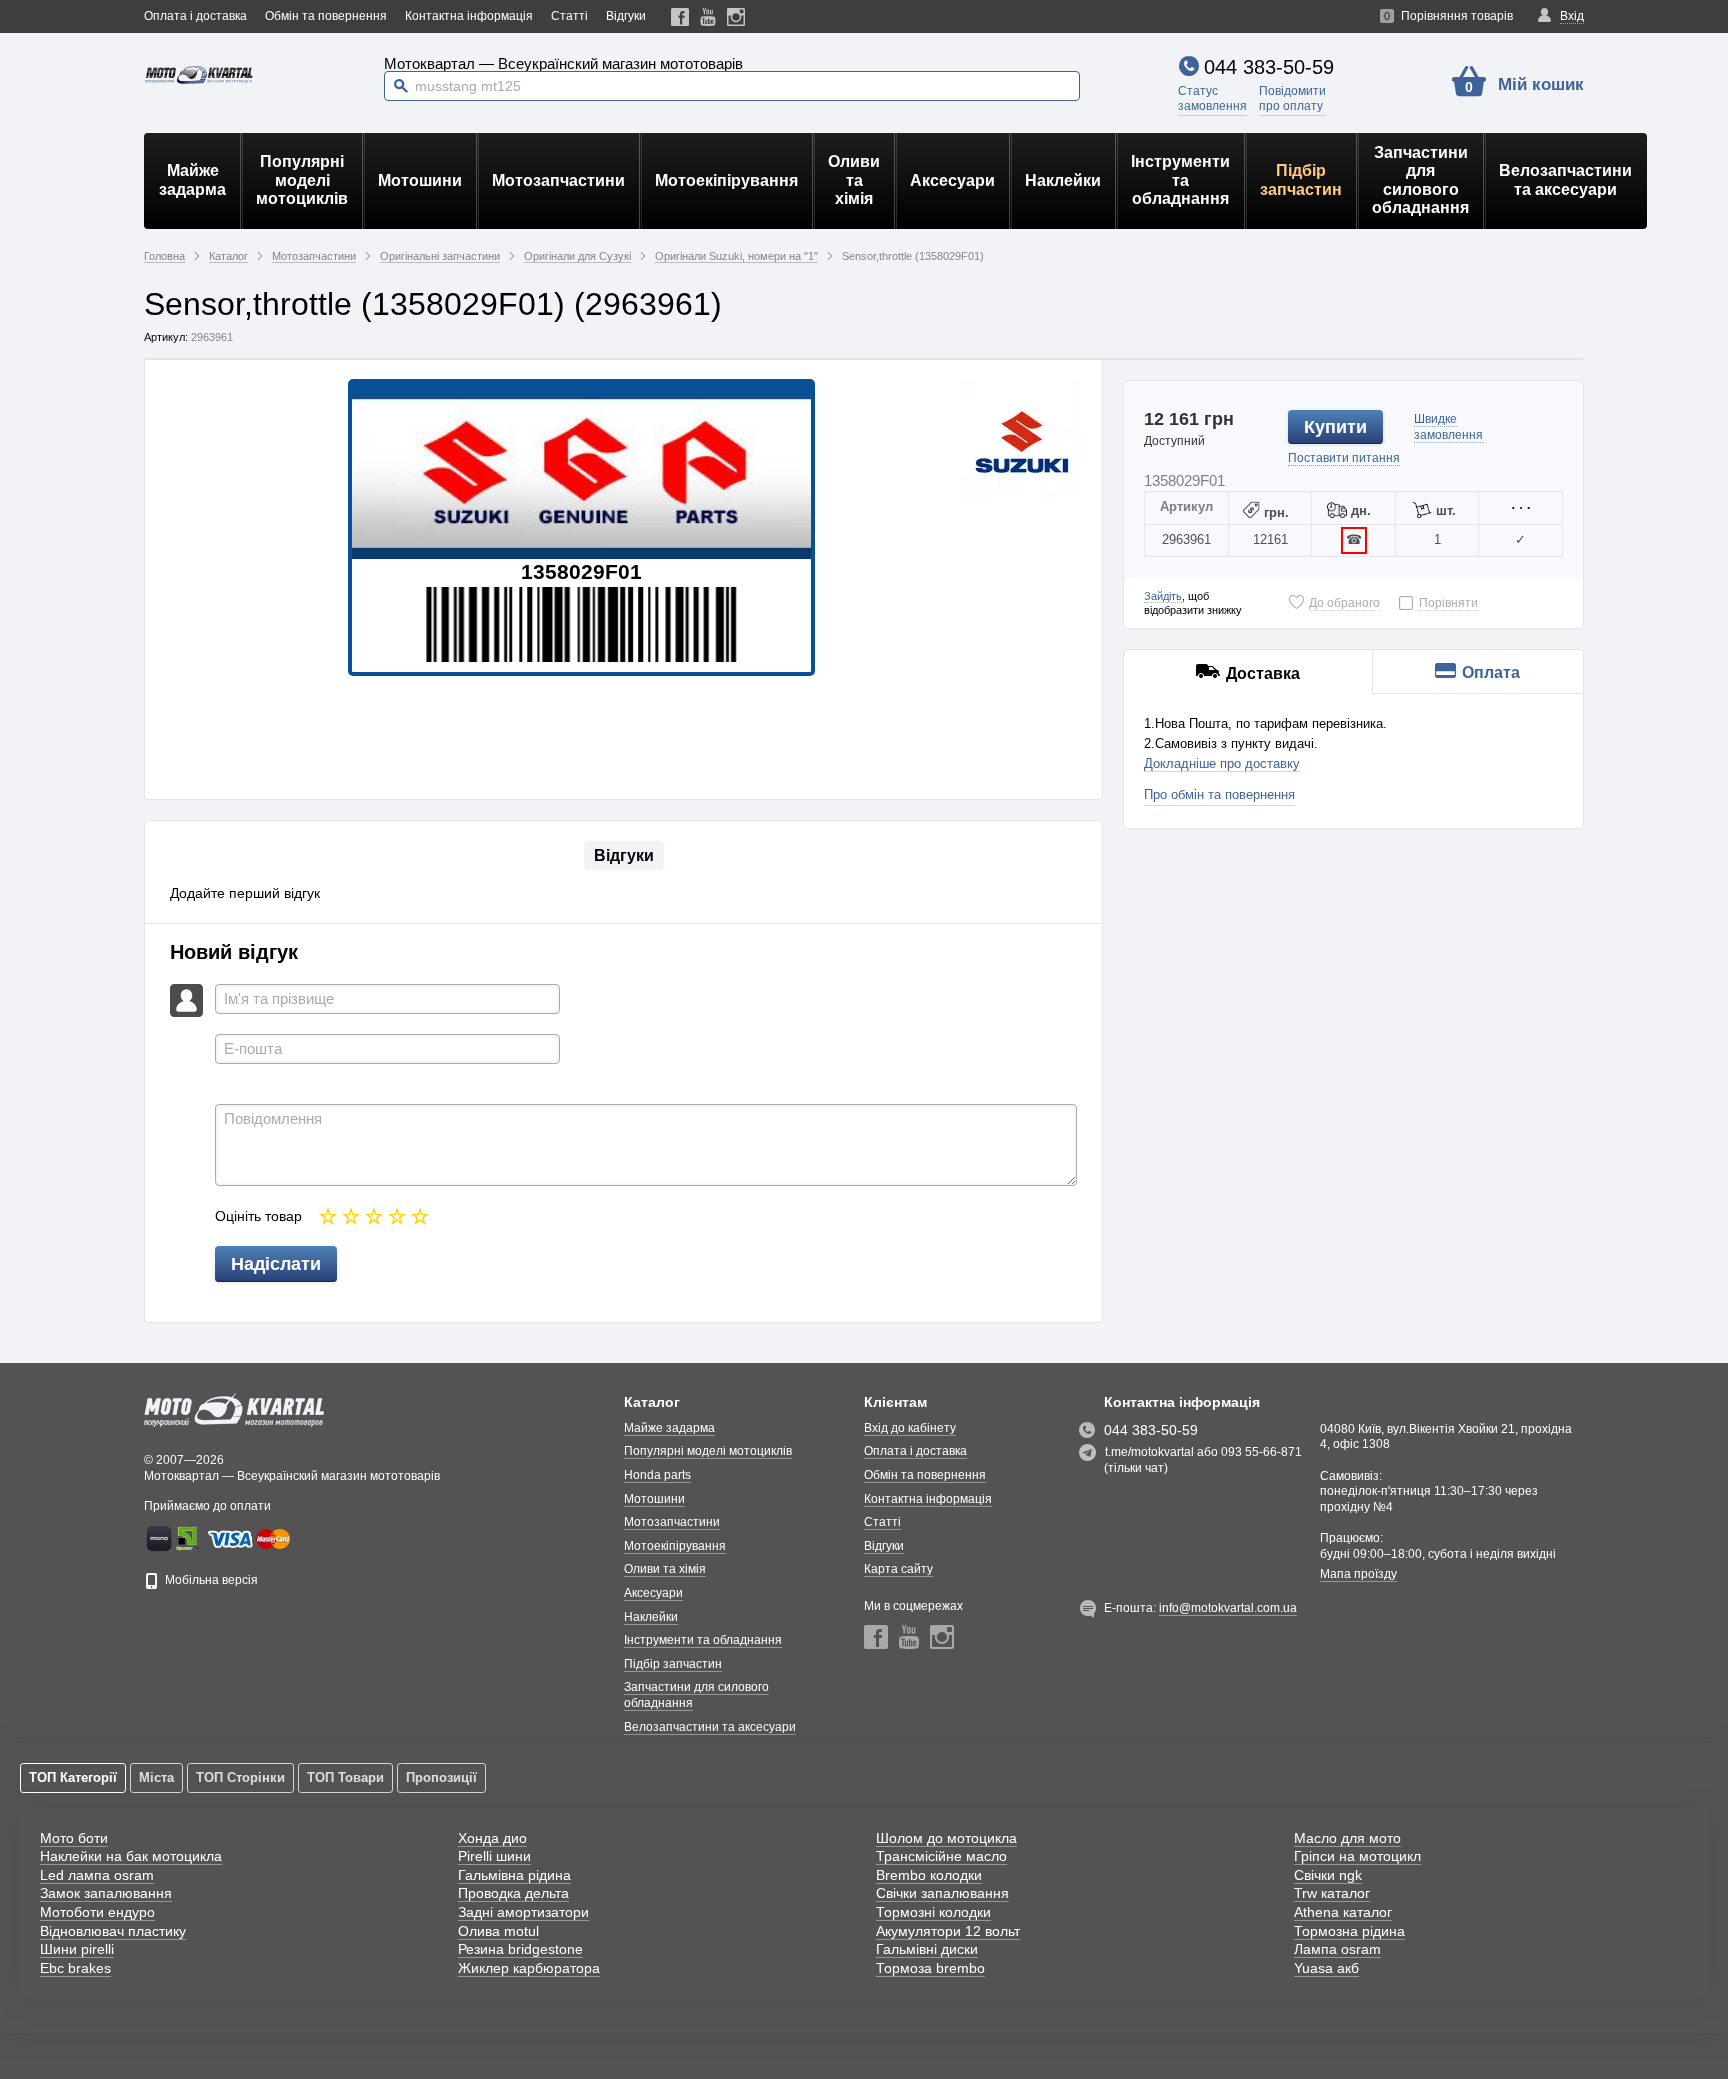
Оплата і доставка (195, 16)
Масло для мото (1347, 1838)
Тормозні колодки (933, 1912)
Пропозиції (441, 1777)
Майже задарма (192, 179)
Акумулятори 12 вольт (948, 1931)
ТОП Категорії (73, 1777)
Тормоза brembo (930, 1968)
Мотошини (420, 180)
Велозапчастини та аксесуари (1565, 179)
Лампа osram (1337, 1949)
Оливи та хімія (854, 180)
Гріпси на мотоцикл (1357, 1856)
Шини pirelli (77, 1949)
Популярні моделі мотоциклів (302, 180)
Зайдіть (1163, 596)
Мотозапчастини (558, 180)
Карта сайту (898, 1569)
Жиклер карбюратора (529, 1968)
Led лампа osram (97, 1875)
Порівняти (1448, 603)
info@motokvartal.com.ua (1228, 1608)
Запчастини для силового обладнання (1420, 180)
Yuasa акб (1326, 1968)
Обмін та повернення (326, 16)
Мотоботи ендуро (97, 1912)
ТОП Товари (345, 1777)
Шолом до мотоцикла (946, 1838)
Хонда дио (492, 1838)
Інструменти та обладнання (1180, 180)
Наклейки (1063, 180)
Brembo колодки (929, 1875)
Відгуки (626, 16)
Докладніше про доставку (1222, 763)
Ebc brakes (75, 1968)
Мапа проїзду (1358, 1574)
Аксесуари (952, 180)
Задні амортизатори (523, 1912)
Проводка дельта (513, 1893)
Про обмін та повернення (1219, 794)
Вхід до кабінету (910, 1428)
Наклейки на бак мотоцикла (131, 1856)
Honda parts (657, 1475)
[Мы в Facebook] (680, 16)
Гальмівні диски (927, 1949)
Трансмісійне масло (941, 1856)
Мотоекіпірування (726, 180)
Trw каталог (1332, 1893)
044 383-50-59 (1269, 67)
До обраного (1344, 603)
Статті (569, 16)
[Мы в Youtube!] (708, 16)
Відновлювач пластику (113, 1931)
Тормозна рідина (1349, 1931)
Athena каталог (1343, 1912)
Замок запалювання (106, 1893)
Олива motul (498, 1931)
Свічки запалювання (942, 1893)
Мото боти (74, 1838)
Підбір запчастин (1301, 179)
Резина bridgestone (520, 1949)
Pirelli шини (494, 1856)
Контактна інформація (469, 16)
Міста (156, 1777)
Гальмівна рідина (514, 1875)
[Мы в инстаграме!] (736, 16)
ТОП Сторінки (240, 1777)
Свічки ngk (1328, 1875)
